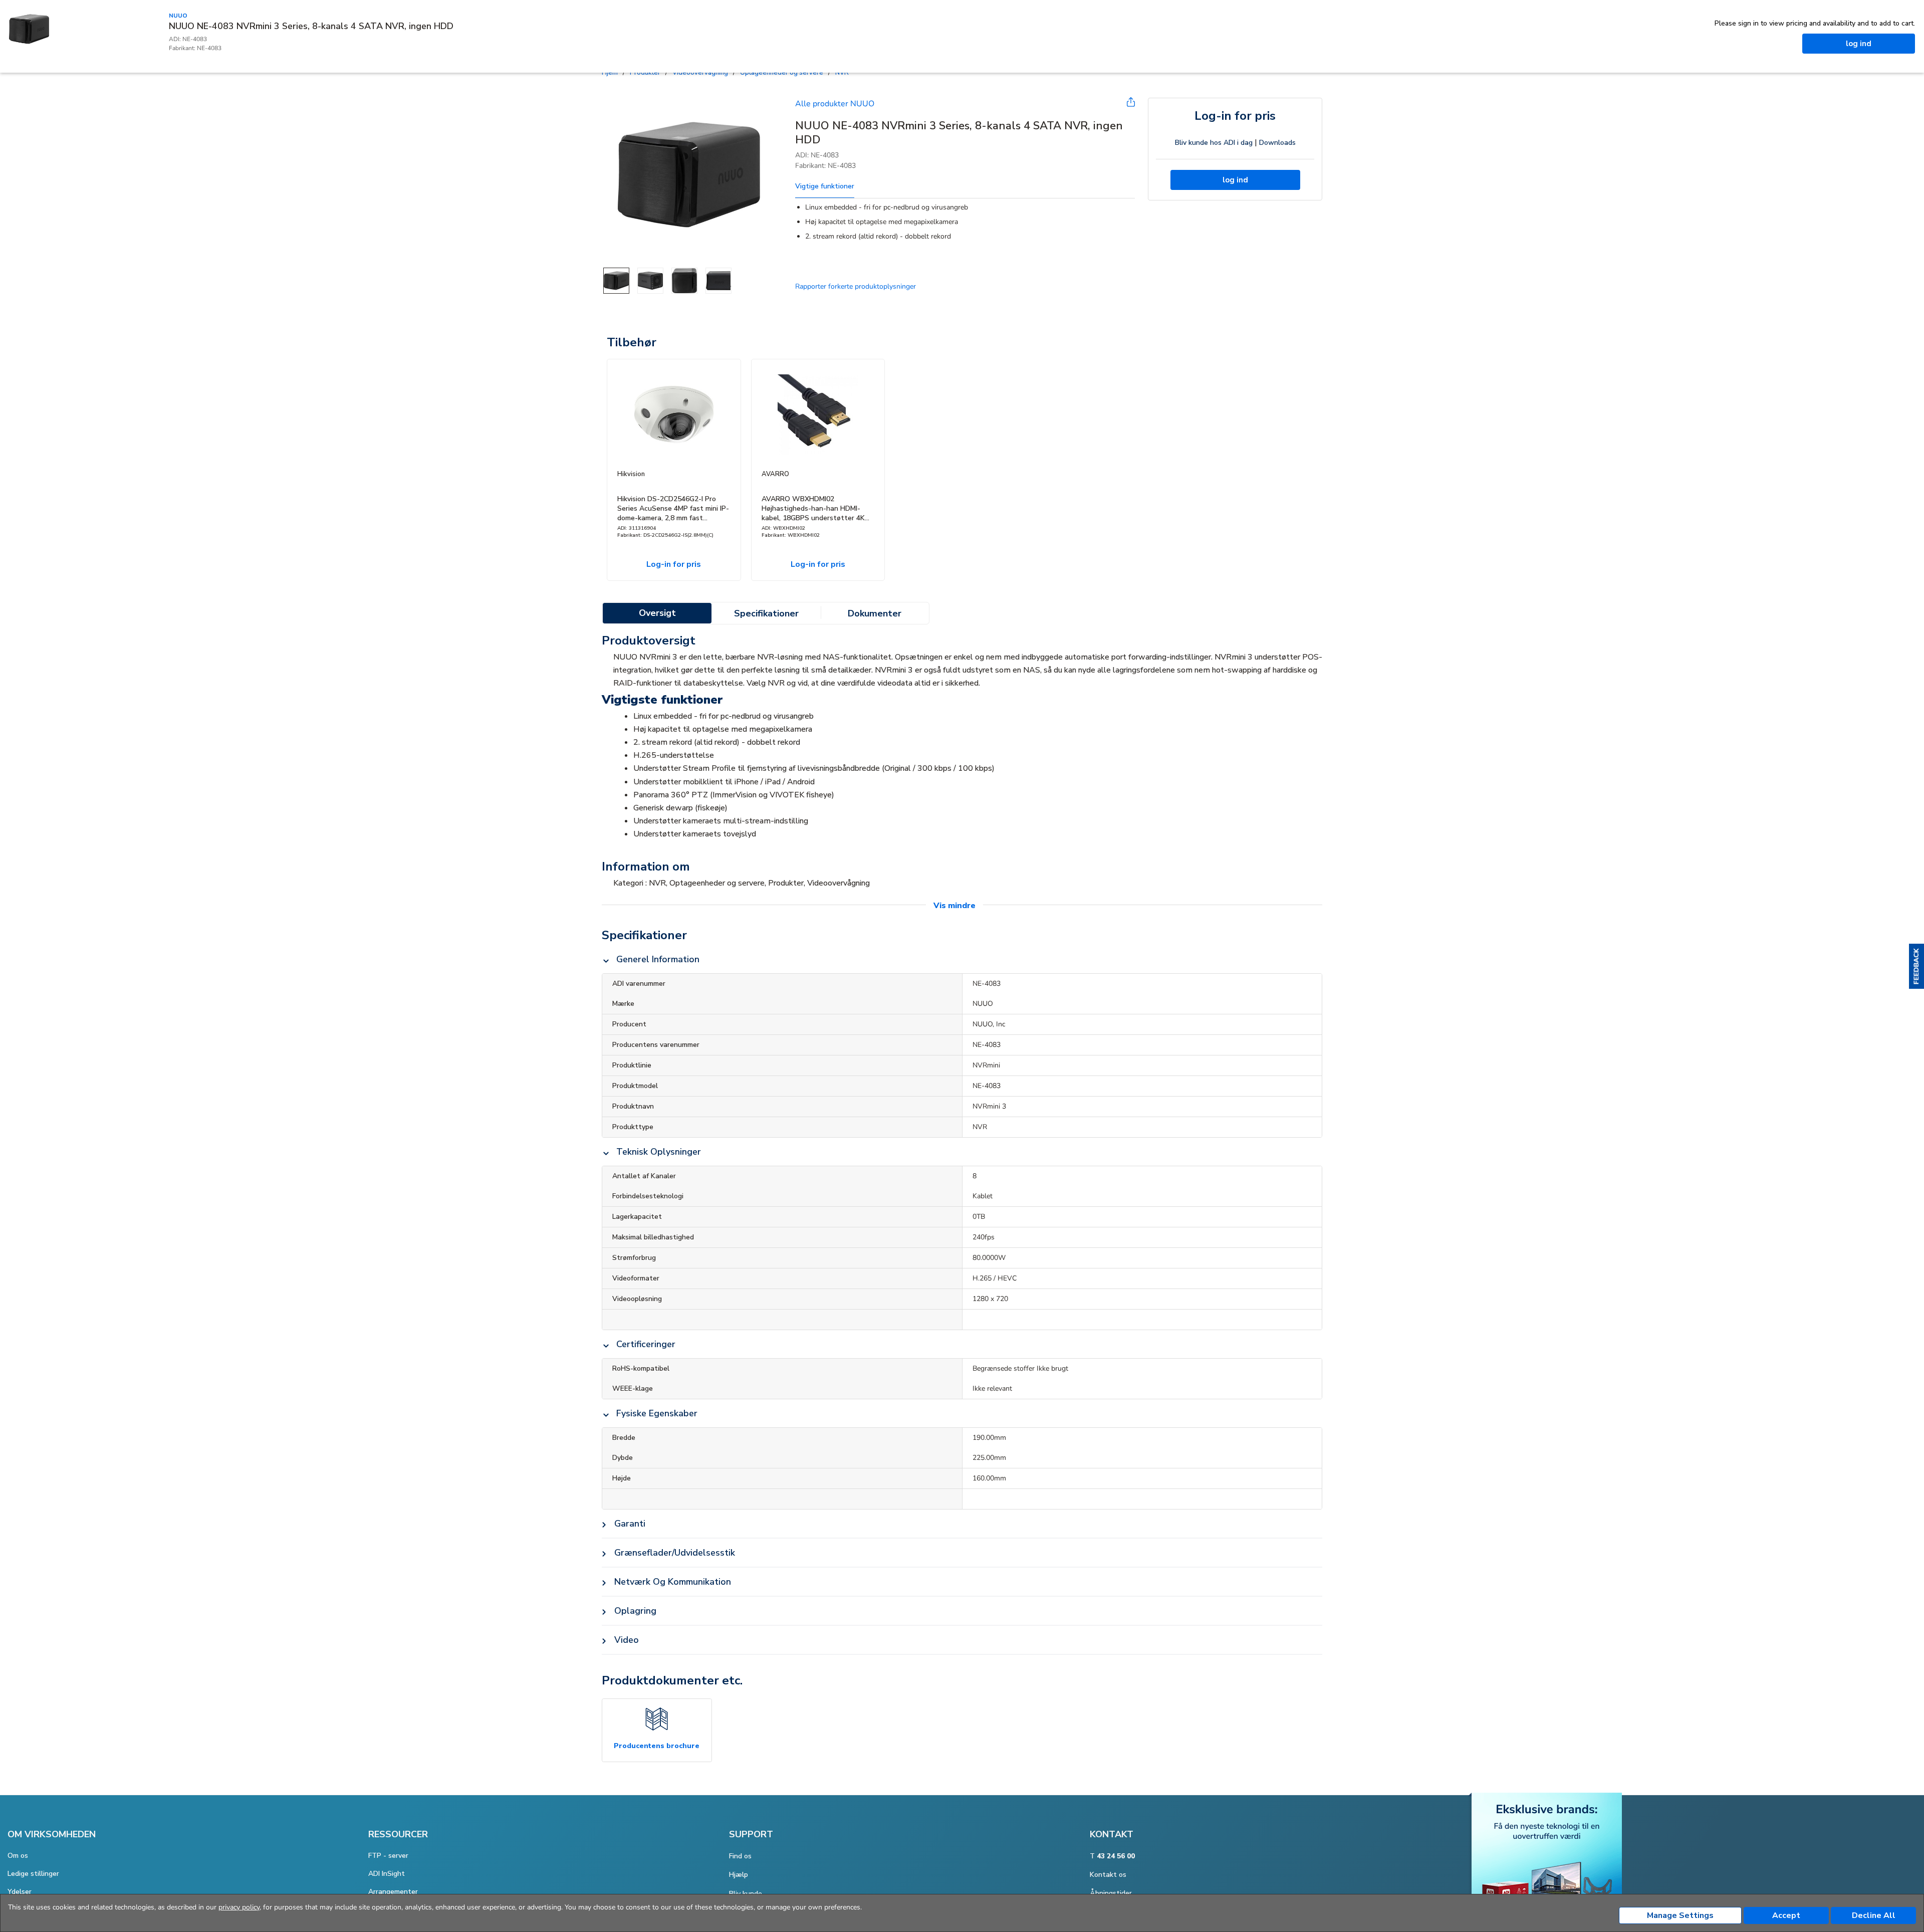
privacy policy (239, 1907)
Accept (1786, 1915)
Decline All (1874, 1915)
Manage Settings (1680, 1915)
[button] (1916, 966)
